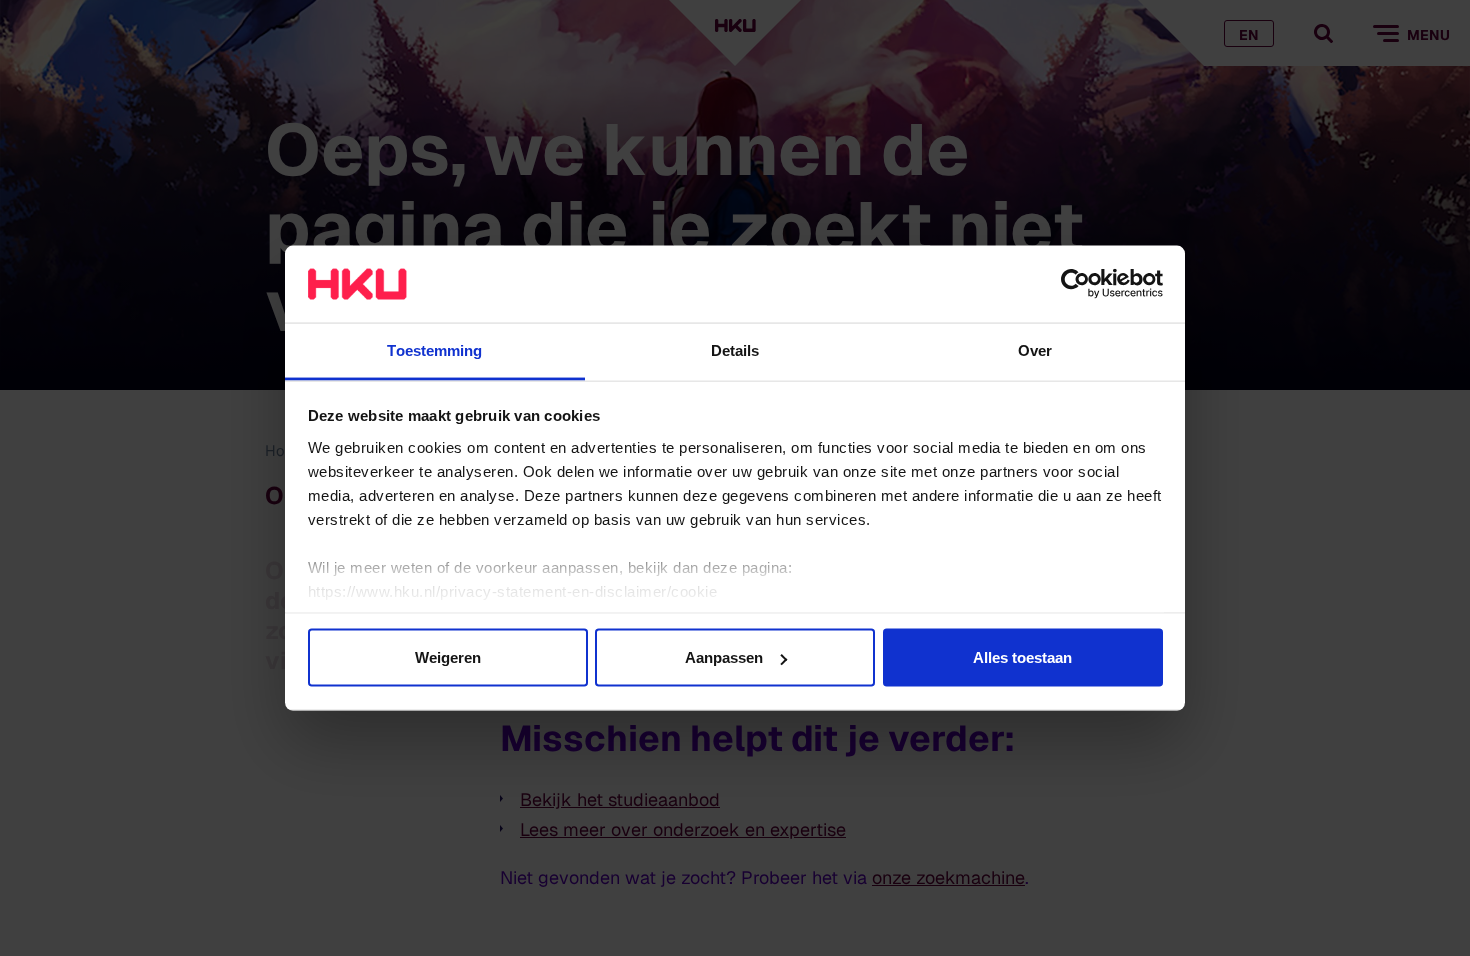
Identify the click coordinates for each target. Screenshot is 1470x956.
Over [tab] (1035, 349)
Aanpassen (724, 657)
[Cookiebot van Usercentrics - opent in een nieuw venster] (1075, 284)
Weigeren (448, 657)
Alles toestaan (1022, 657)
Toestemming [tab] (434, 349)
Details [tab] (735, 349)
